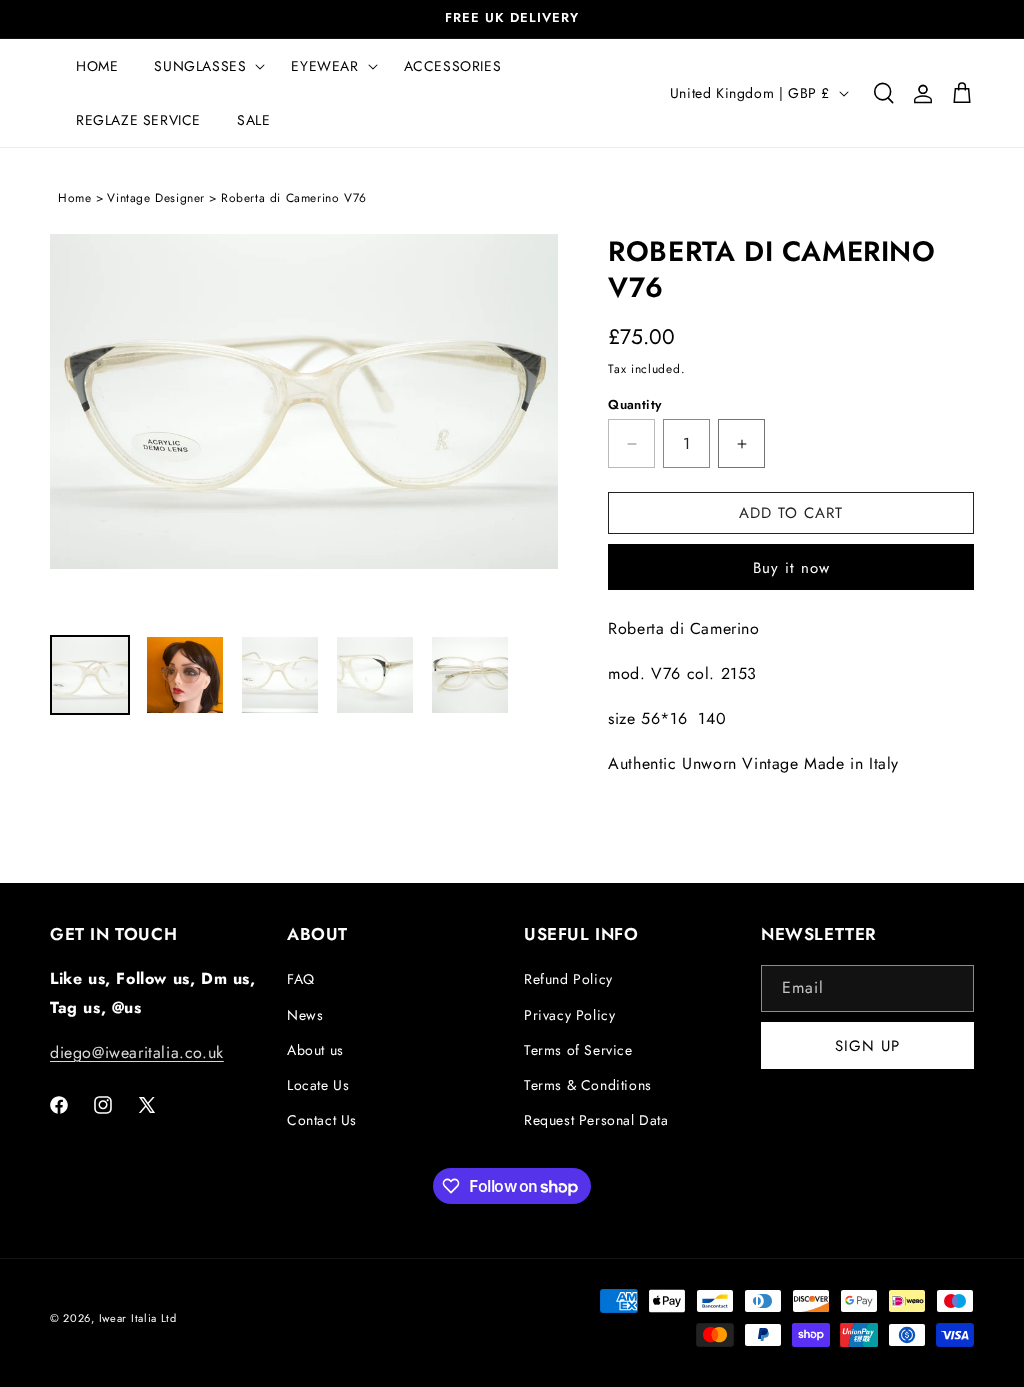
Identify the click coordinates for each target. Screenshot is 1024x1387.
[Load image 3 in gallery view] (280, 675)
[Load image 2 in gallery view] (185, 675)
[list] (304, 424)
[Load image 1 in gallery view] (90, 675)
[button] (204, 66)
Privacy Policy (569, 1015)
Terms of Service (578, 1050)
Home (74, 198)
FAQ (301, 979)
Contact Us (322, 1120)
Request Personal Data (596, 1120)
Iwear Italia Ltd (138, 1318)
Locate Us (318, 1085)
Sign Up (867, 1046)
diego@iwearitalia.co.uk (137, 1052)
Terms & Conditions (588, 1085)
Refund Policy (568, 979)
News (305, 1015)
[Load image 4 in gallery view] (375, 675)
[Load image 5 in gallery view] (470, 675)
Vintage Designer (156, 198)
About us (315, 1050)
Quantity (634, 404)
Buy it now (791, 568)
